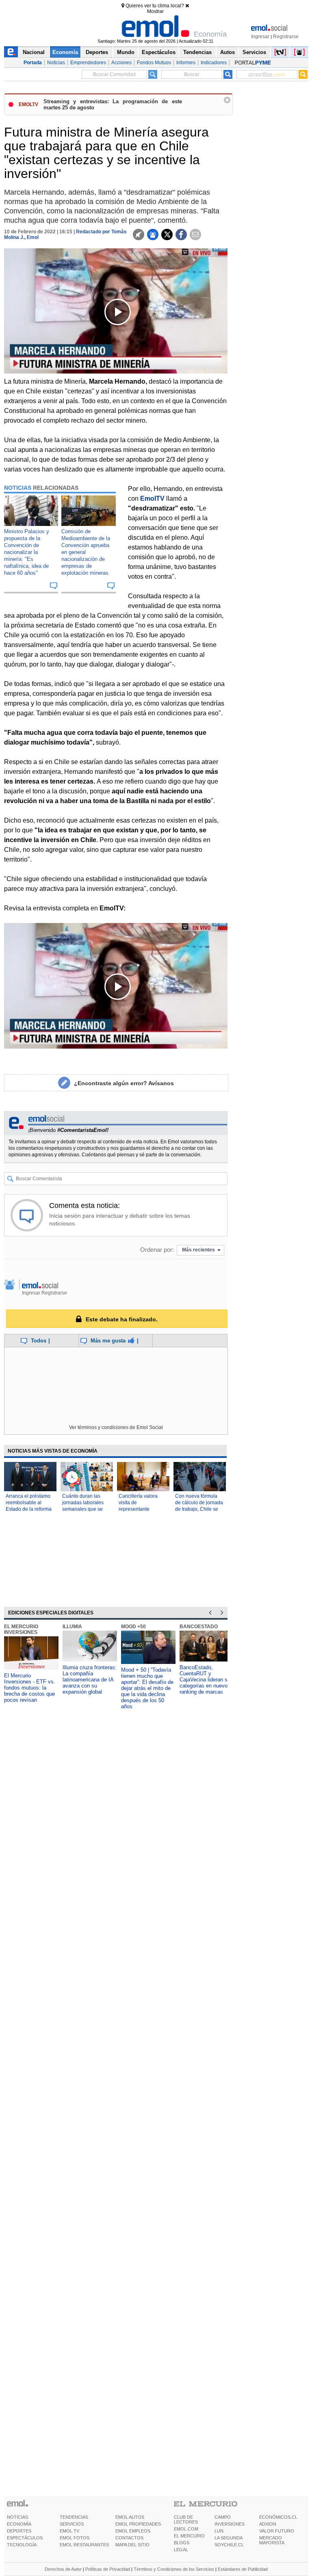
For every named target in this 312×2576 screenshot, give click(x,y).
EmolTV (152, 498)
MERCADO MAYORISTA (272, 2540)
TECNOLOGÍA (22, 2545)
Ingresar (260, 37)
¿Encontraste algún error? (124, 1083)
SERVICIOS (72, 2524)
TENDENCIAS (74, 2517)
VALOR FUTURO (277, 2531)
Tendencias (197, 52)
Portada (33, 63)
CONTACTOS (129, 2538)
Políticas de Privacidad (108, 2569)
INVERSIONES (230, 2524)
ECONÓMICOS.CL (278, 2517)
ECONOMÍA (19, 2524)
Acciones (121, 63)
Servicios (254, 52)
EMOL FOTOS (75, 2538)
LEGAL (181, 2550)
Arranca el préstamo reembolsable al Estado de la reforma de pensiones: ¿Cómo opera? (30, 1509)
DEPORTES (19, 2531)
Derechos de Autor (63, 2569)
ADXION (268, 2524)
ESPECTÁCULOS (25, 2538)
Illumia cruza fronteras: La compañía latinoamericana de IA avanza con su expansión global (90, 1680)
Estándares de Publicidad (243, 2569)
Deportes (97, 52)
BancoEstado (199, 1627)
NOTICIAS (17, 2517)
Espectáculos (159, 52)
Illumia (72, 1627)
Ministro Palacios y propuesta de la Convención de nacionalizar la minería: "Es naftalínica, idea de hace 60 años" (27, 552)
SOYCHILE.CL (229, 2545)
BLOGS (182, 2543)
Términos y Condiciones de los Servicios (174, 2569)
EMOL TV (69, 2531)
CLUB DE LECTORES (186, 2520)
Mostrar (155, 11)
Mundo (126, 52)
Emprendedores (88, 63)
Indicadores (214, 63)
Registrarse (286, 37)
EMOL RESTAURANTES (84, 2545)
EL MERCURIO (189, 2536)
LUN (219, 2531)
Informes (186, 63)
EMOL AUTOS (130, 2517)
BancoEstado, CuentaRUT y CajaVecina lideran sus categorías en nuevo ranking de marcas (206, 1680)
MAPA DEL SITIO (132, 2545)
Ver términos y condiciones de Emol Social (116, 1427)
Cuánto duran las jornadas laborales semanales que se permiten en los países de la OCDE (83, 1509)
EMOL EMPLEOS (133, 2531)
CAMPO (223, 2517)
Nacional (34, 52)
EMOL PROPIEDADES (138, 2524)
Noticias (56, 63)
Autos (227, 52)
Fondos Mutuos (154, 63)
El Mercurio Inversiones (21, 1629)
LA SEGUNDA (229, 2538)
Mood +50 (133, 1627)
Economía (65, 52)
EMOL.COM (186, 2529)
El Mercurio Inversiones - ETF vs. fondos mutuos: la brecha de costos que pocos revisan (30, 1688)
